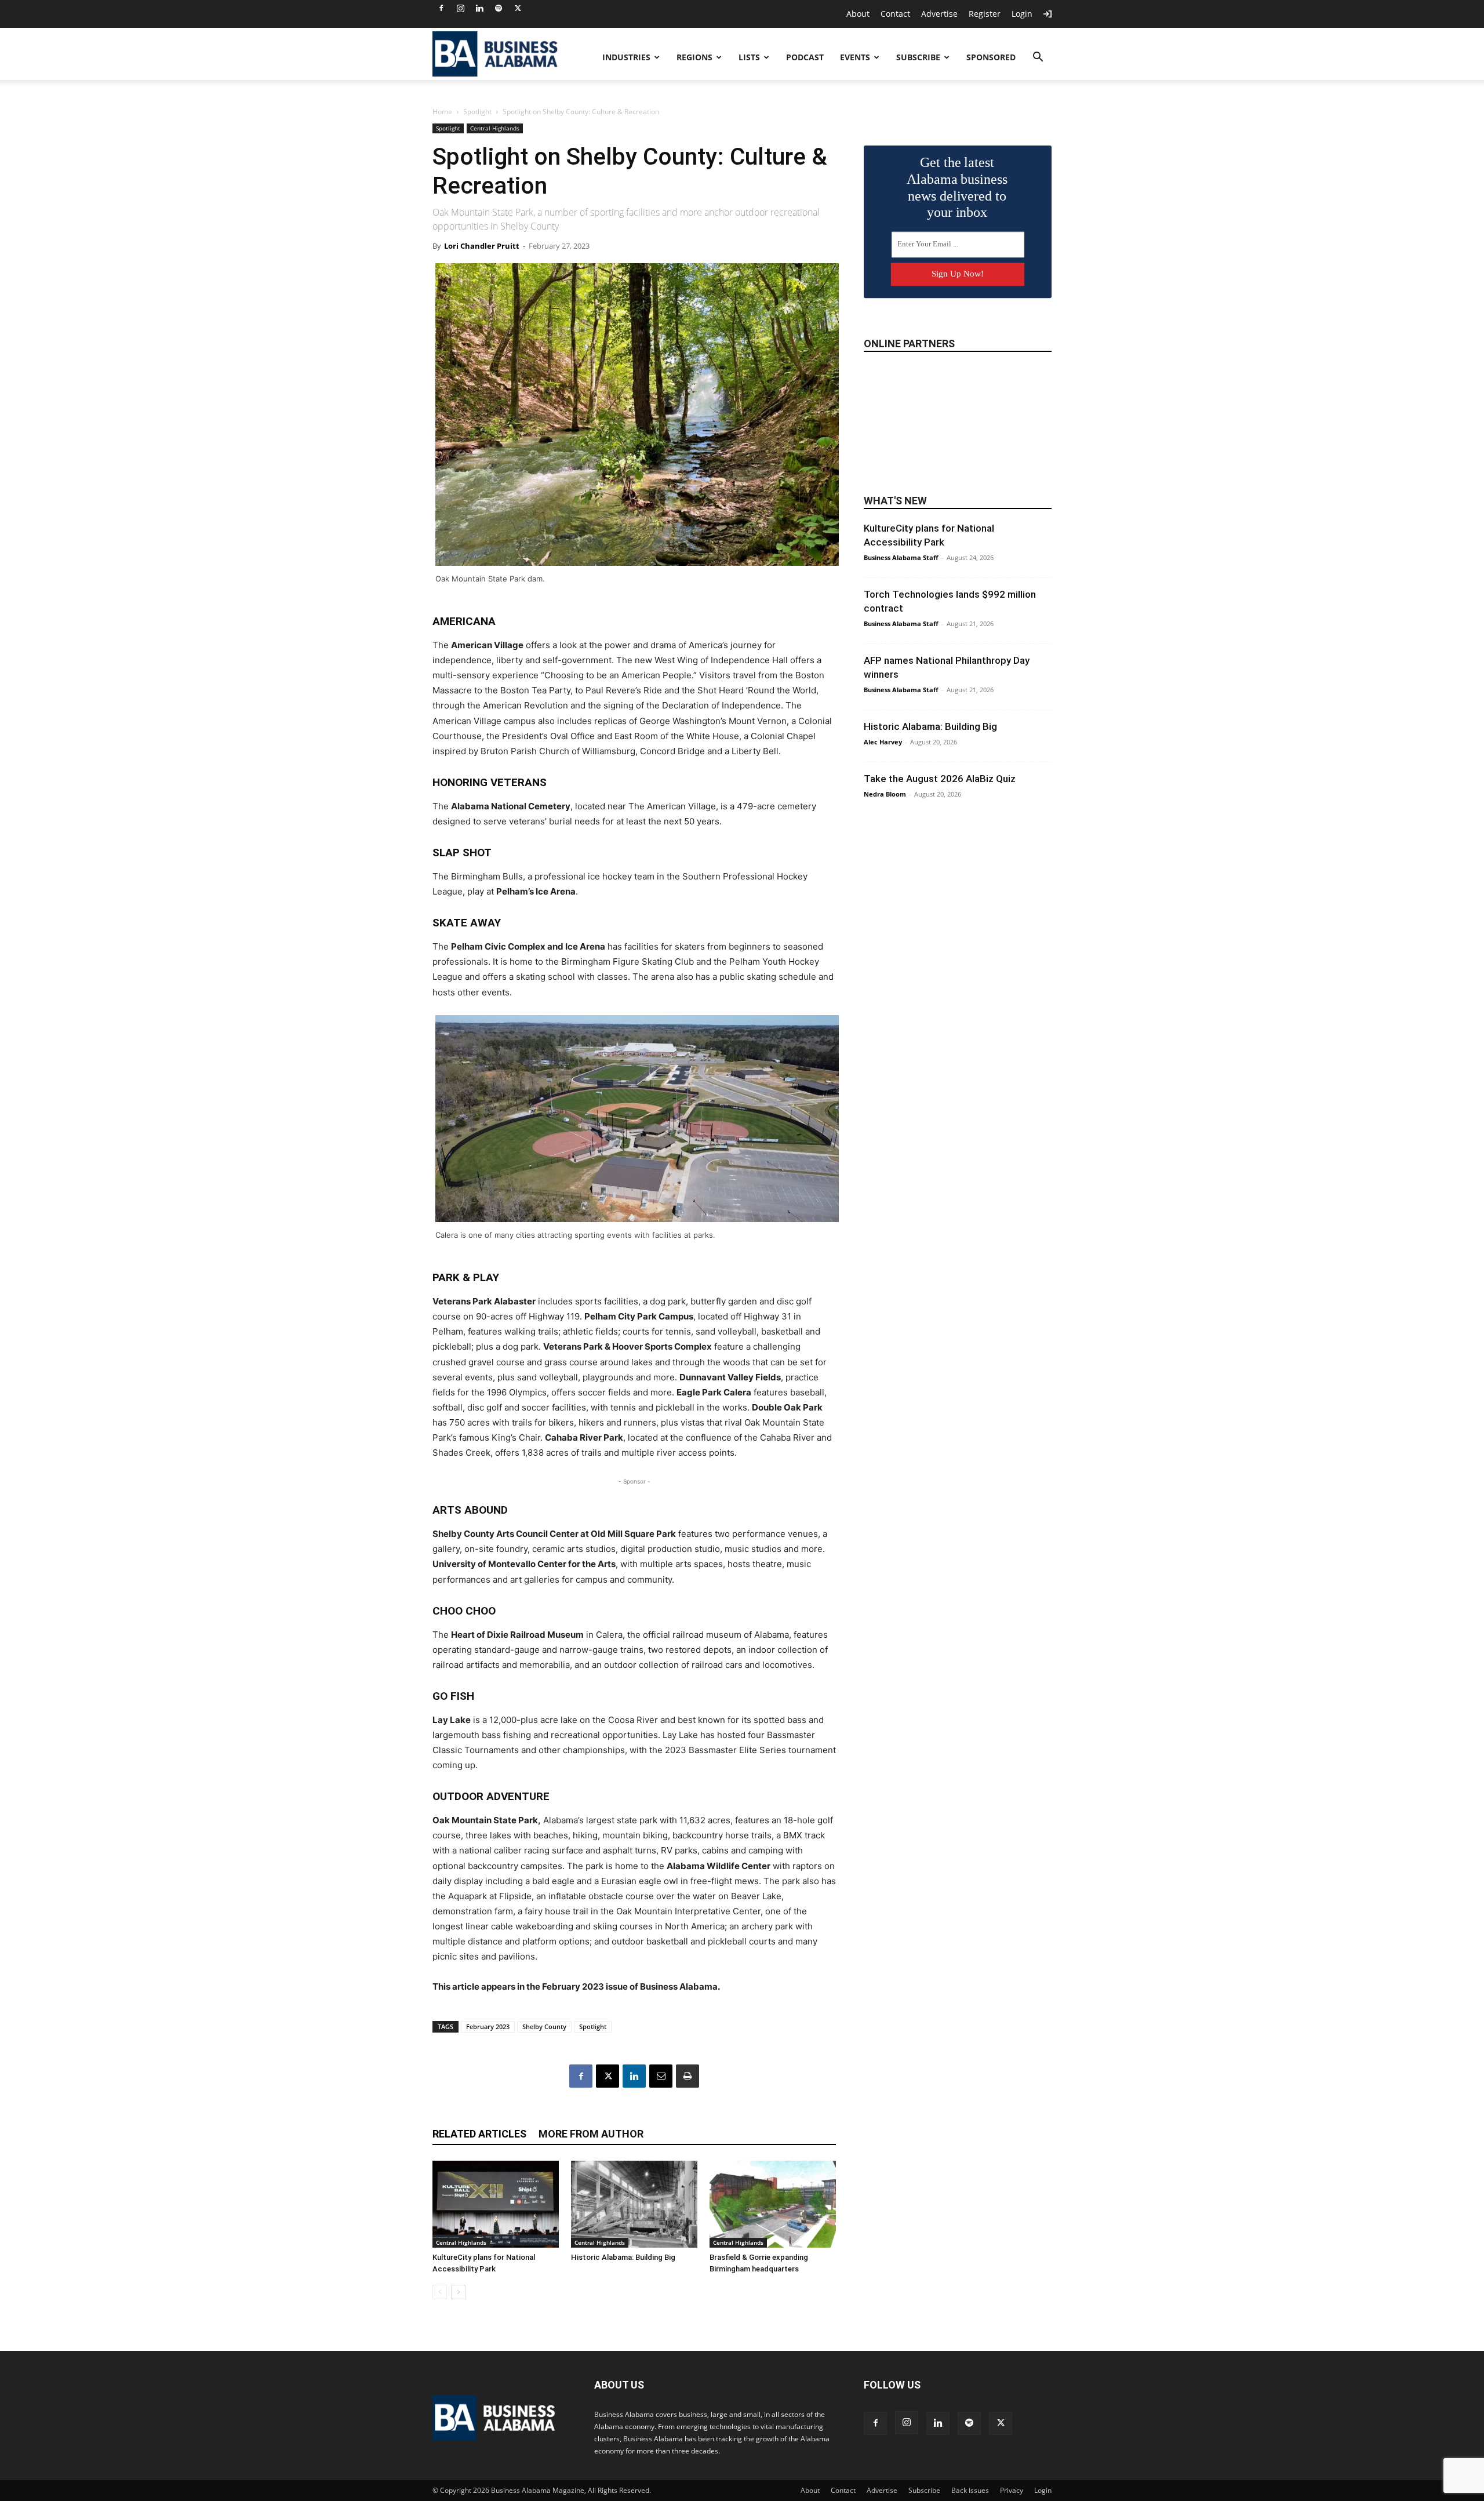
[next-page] (458, 2292)
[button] (1038, 58)
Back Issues (970, 2490)
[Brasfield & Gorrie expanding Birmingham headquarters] (773, 2204)
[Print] (688, 2076)
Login (1022, 14)
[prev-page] (440, 2292)
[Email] (661, 2076)
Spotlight (477, 112)
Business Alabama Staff (901, 557)
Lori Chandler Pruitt (482, 246)
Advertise (939, 14)
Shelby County (544, 2026)
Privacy (1012, 2490)
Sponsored (991, 57)
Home (442, 112)
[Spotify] (499, 8)
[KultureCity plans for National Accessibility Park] (496, 2204)
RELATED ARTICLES (479, 2134)
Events (855, 57)
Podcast (805, 57)
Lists (749, 57)
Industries (626, 57)
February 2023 (488, 2026)
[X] (518, 8)
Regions (694, 57)
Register (985, 14)
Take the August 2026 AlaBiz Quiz (940, 779)
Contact (895, 14)
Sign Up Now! (958, 274)
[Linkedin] (479, 8)
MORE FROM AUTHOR (591, 2134)
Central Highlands (495, 128)
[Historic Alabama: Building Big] (634, 2204)
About (858, 14)
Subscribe (918, 57)
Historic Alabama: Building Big (623, 2257)
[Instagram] (460, 8)
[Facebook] (441, 8)
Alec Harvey (883, 742)
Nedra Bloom (885, 794)
